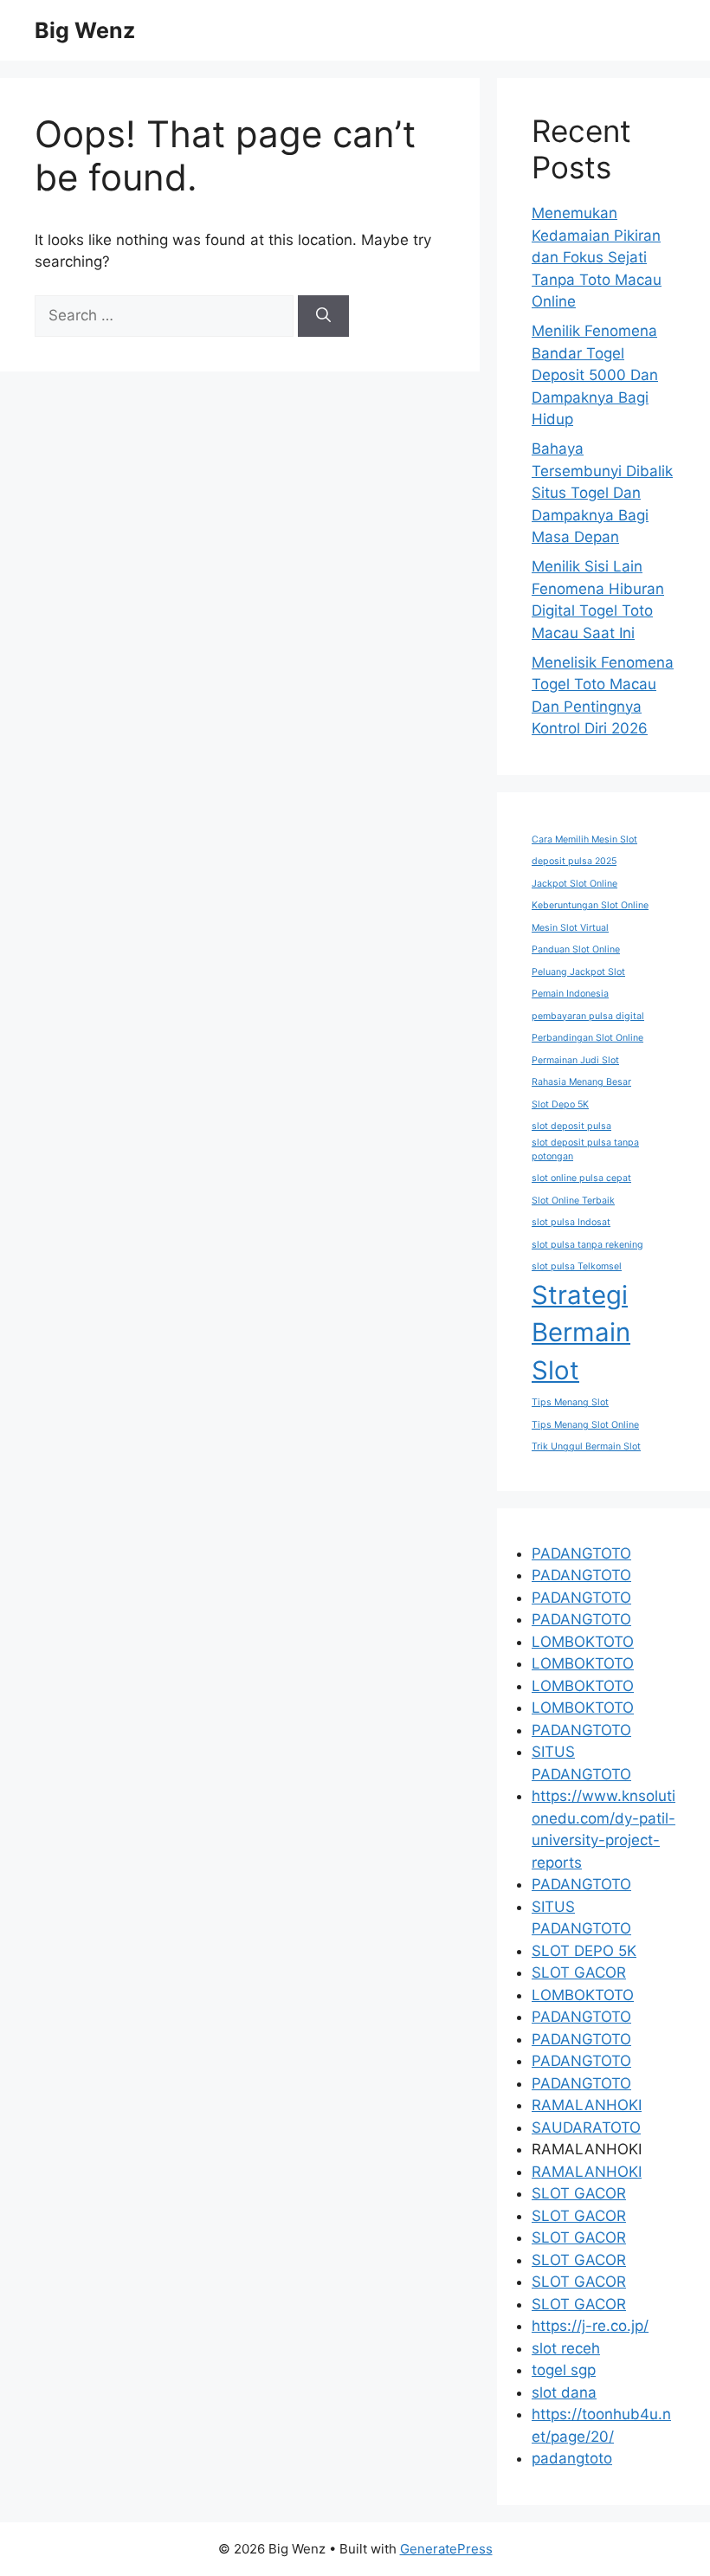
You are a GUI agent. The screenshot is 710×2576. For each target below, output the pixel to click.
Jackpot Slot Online (574, 884)
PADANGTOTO (581, 1553)
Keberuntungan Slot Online (590, 905)
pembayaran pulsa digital (588, 1016)
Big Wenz (85, 30)
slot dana (564, 2392)
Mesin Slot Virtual (570, 928)
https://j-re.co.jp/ (590, 2326)
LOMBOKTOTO (583, 1642)
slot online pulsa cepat (581, 1178)
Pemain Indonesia (570, 994)
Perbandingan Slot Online (587, 1038)
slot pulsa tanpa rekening (587, 1245)
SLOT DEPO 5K (584, 1951)
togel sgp (564, 2370)
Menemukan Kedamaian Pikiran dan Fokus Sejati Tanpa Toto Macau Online (597, 257)
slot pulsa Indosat (571, 1222)
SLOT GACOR (579, 1972)
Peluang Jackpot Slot (578, 972)
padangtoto (572, 2458)
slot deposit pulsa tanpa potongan (585, 1149)
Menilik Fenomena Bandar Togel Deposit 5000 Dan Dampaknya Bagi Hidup (595, 375)
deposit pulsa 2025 (574, 861)
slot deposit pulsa (571, 1126)
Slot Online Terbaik (573, 1201)
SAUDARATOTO (586, 2127)
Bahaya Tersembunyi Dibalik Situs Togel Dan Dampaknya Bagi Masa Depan (602, 493)
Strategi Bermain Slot (581, 1333)
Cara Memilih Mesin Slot (584, 839)
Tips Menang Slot (570, 1402)
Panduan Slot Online (576, 949)
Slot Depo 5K (560, 1104)
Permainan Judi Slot (575, 1060)
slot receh (566, 2348)
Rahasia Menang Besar (581, 1082)
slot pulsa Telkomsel (577, 1266)
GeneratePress (446, 2549)
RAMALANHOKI (587, 2105)
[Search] (323, 316)
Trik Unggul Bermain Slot (586, 1446)
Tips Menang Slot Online (585, 1425)
